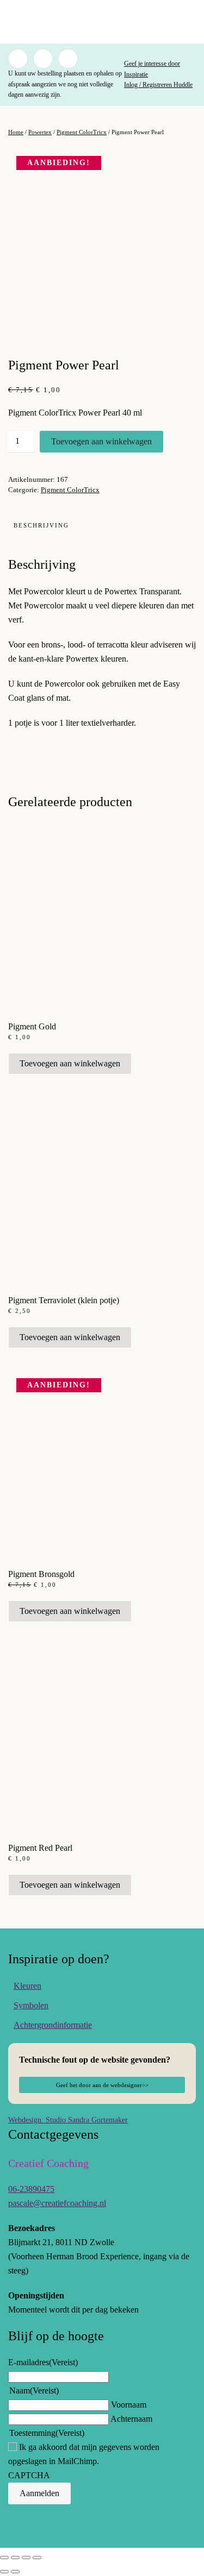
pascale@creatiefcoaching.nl (57, 2203)
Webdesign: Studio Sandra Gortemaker (68, 2120)
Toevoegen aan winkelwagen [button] (70, 1063)
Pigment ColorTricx (82, 132)
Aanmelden (39, 2493)
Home (16, 132)
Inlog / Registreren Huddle (158, 85)
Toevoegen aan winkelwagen (101, 441)
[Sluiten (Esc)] (37, 2558)
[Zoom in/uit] (4, 2558)
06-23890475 (31, 2189)
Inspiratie (136, 74)
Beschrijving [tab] (41, 525)
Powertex (40, 132)
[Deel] (26, 2558)
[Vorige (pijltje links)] (4, 2572)
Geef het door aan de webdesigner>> (102, 2085)
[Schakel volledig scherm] (15, 2558)
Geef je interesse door (152, 64)
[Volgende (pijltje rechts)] (15, 2572)
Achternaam (131, 2419)
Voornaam (129, 2405)
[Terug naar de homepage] (102, 22)
